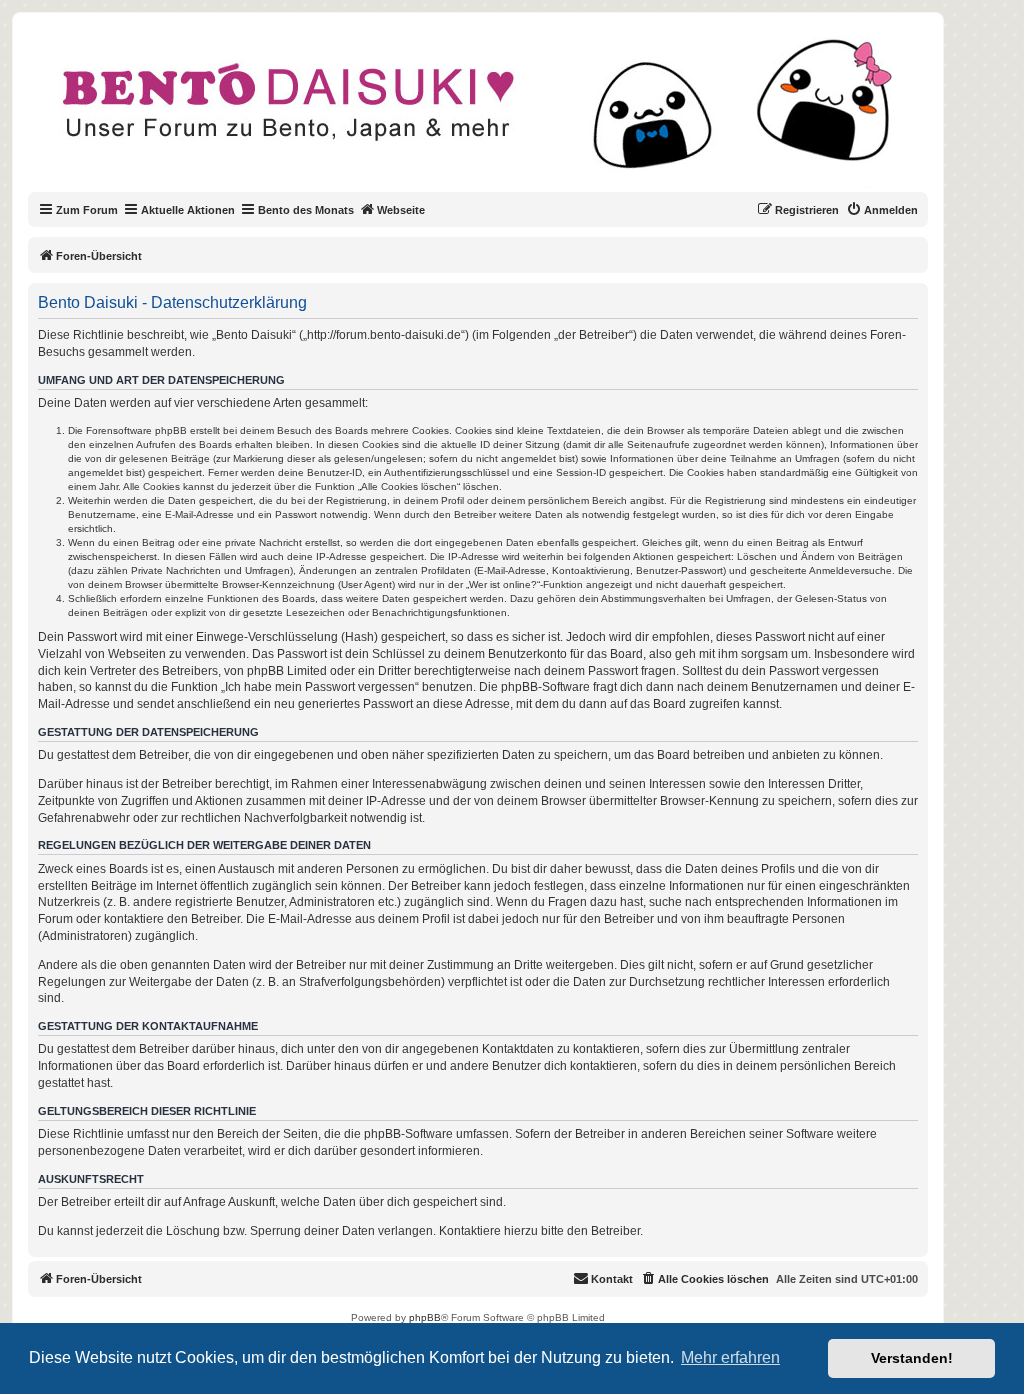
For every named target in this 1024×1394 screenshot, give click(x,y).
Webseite (401, 210)
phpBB (425, 1317)
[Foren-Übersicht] (494, 114)
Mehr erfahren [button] (730, 1357)
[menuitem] (882, 210)
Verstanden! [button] (912, 1358)
